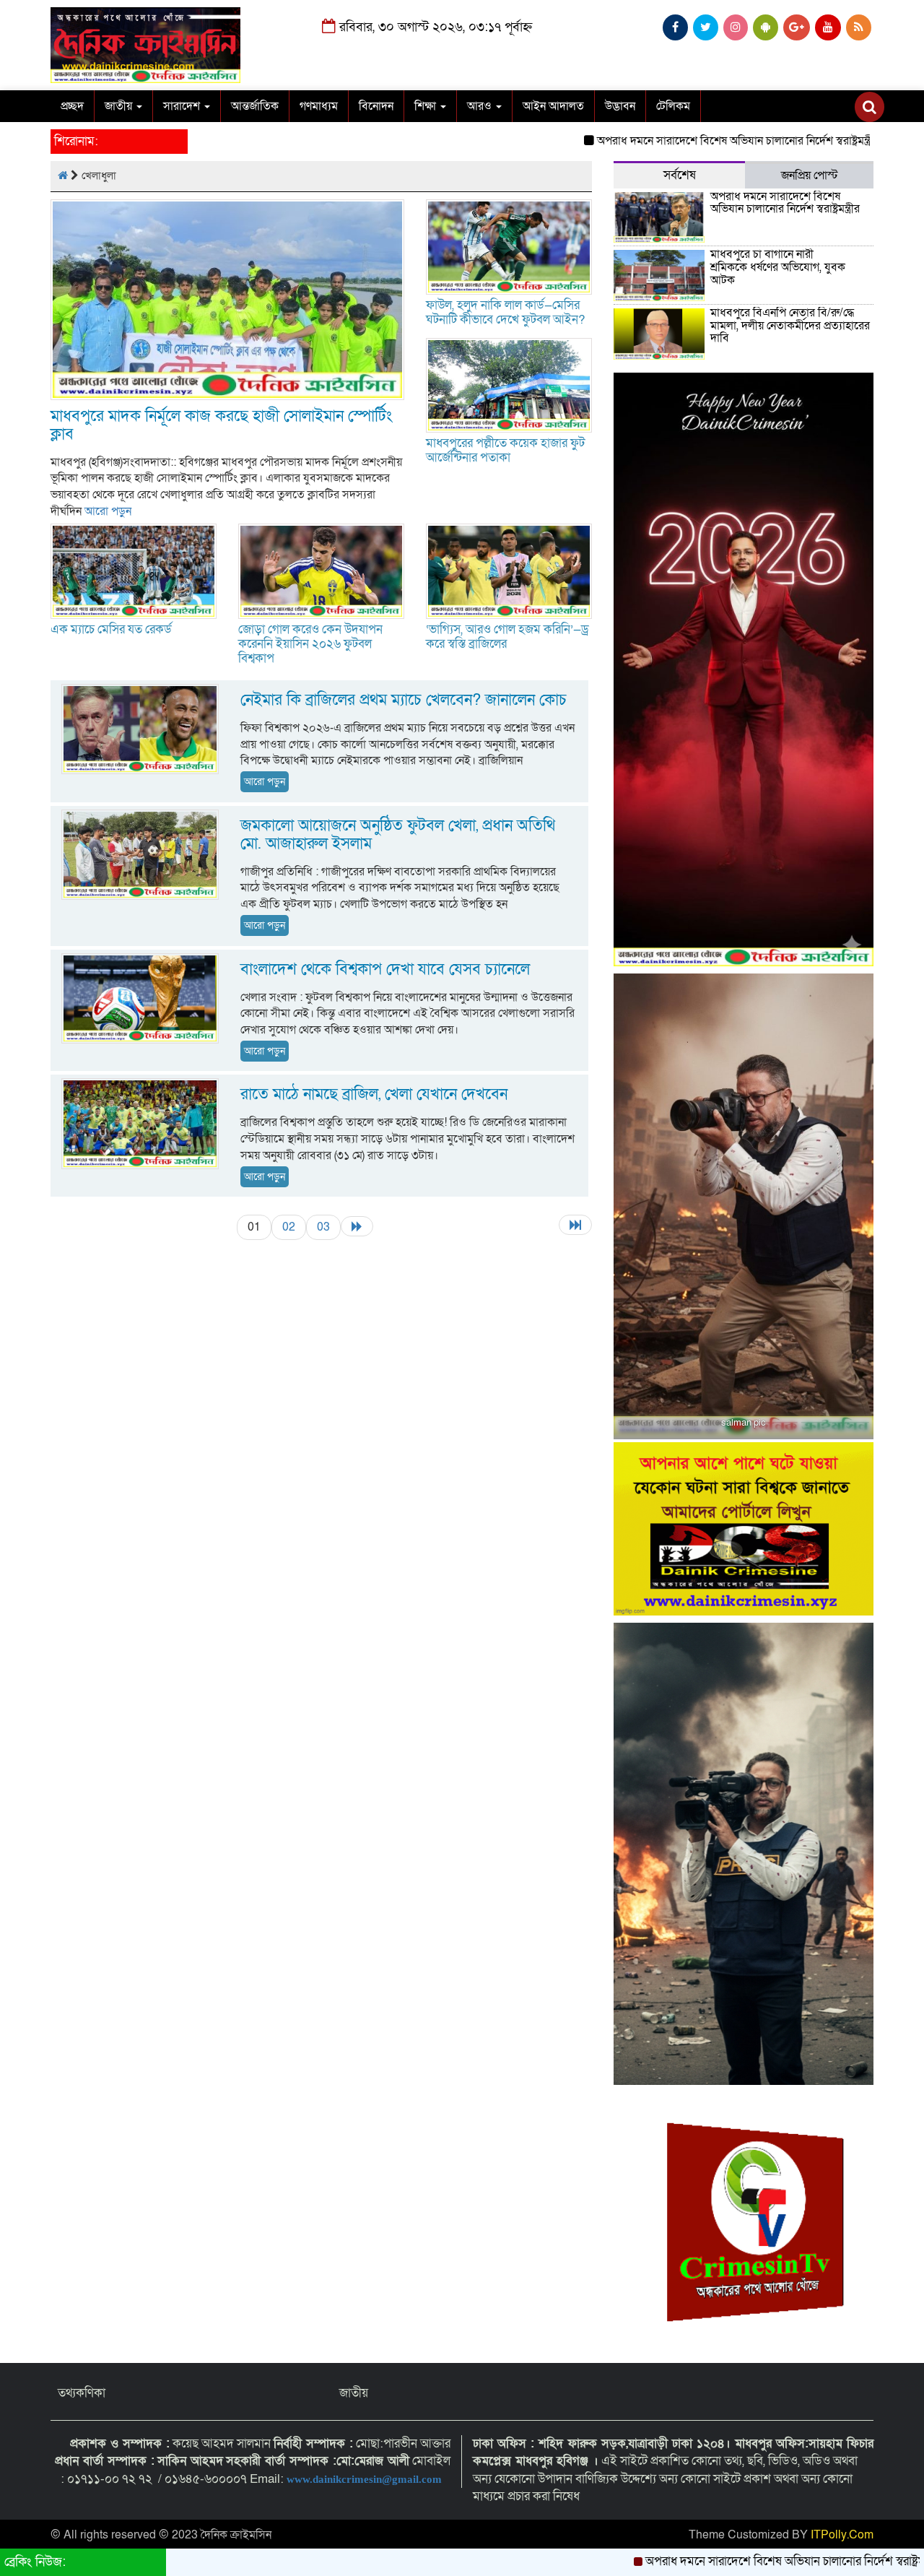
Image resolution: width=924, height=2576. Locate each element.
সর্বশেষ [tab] (680, 175)
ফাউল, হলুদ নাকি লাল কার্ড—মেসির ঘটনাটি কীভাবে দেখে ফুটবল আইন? (505, 312)
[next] (357, 1226)
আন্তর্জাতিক (255, 106)
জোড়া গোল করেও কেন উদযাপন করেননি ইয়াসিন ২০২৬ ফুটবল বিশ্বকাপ (310, 644)
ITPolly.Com (842, 2535)
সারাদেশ (183, 106)
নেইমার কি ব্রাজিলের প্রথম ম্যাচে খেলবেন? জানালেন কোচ (404, 700)
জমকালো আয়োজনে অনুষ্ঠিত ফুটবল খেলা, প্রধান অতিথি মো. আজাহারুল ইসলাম (398, 835)
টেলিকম (673, 106)
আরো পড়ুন (108, 511)
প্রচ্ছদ (72, 106)
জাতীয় (120, 106)
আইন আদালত (553, 106)
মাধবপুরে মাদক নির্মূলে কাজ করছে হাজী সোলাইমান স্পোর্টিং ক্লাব (221, 425)
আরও (481, 106)
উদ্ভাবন (620, 106)
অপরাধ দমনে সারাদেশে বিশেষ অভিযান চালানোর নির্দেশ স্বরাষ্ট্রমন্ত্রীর (660, 141)
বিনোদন (376, 106)
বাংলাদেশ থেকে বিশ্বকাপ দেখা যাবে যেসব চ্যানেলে (385, 970)
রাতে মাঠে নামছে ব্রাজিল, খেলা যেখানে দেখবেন (374, 1094)
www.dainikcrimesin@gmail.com (366, 2479)
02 (289, 1227)
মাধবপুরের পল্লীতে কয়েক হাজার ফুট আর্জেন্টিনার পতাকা (505, 450)
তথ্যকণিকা (82, 2393)
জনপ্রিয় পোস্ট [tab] (810, 175)
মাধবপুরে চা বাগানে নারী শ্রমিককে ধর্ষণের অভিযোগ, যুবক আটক (778, 267)
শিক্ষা (427, 106)
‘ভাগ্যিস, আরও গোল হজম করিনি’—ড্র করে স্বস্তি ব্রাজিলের (507, 637)
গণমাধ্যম (319, 106)
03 (323, 1227)
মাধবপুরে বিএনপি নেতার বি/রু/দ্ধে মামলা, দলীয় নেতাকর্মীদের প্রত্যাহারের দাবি (790, 325)
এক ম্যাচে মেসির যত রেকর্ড (111, 629)
